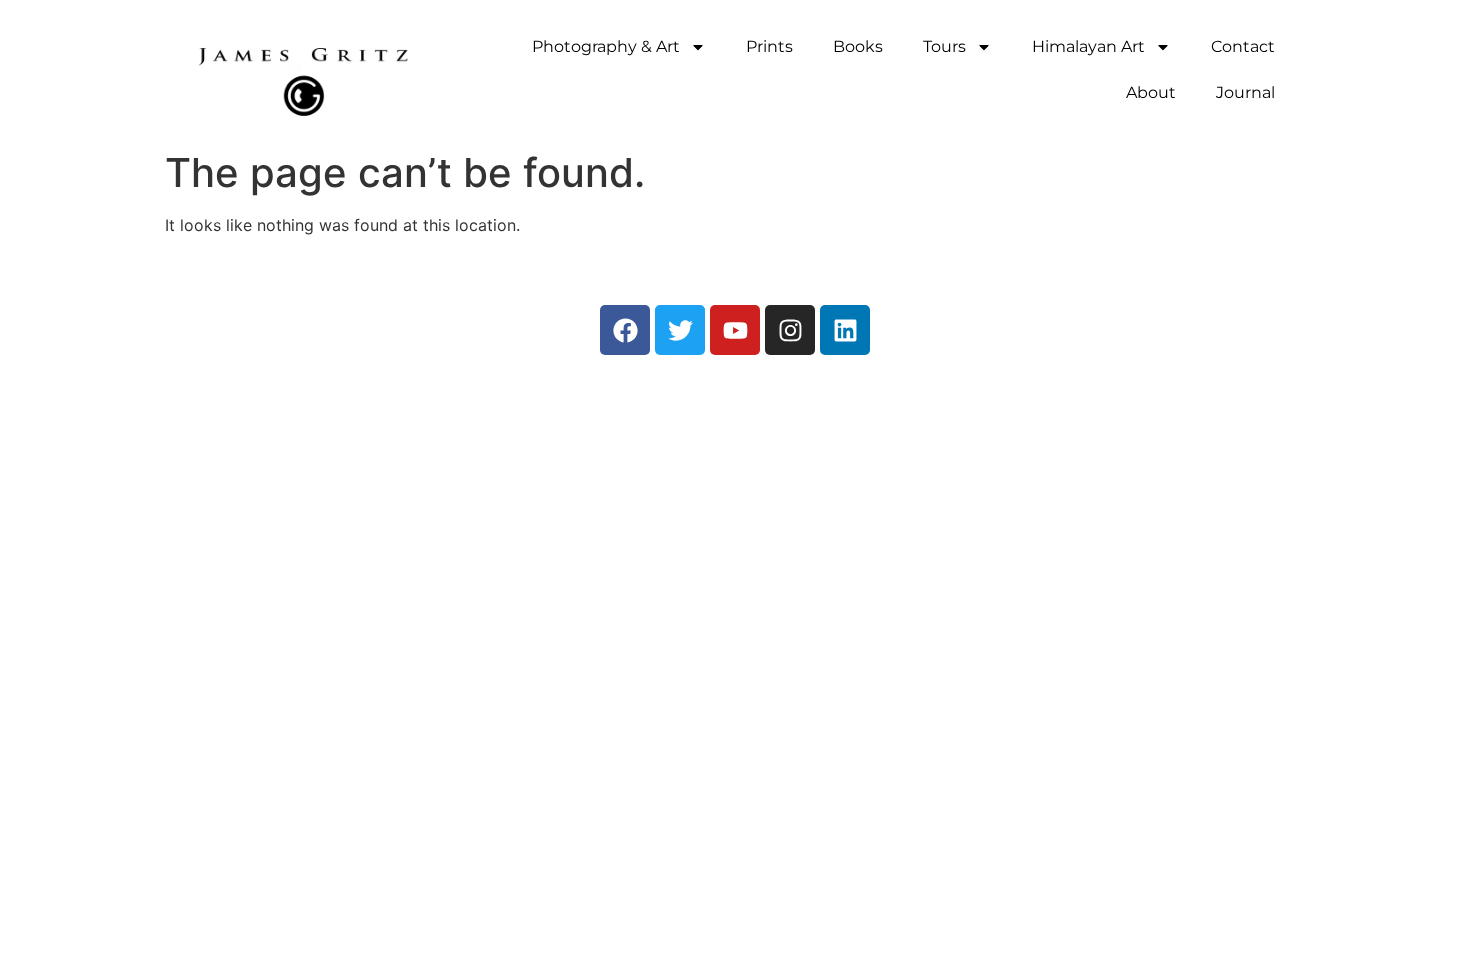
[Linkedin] (845, 330)
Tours (944, 46)
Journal (1245, 92)
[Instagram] (790, 330)
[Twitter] (680, 330)
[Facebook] (625, 330)
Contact (1243, 46)
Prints (769, 46)
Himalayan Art (1088, 46)
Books (858, 46)
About (1151, 92)
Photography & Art (606, 46)
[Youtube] (735, 330)
